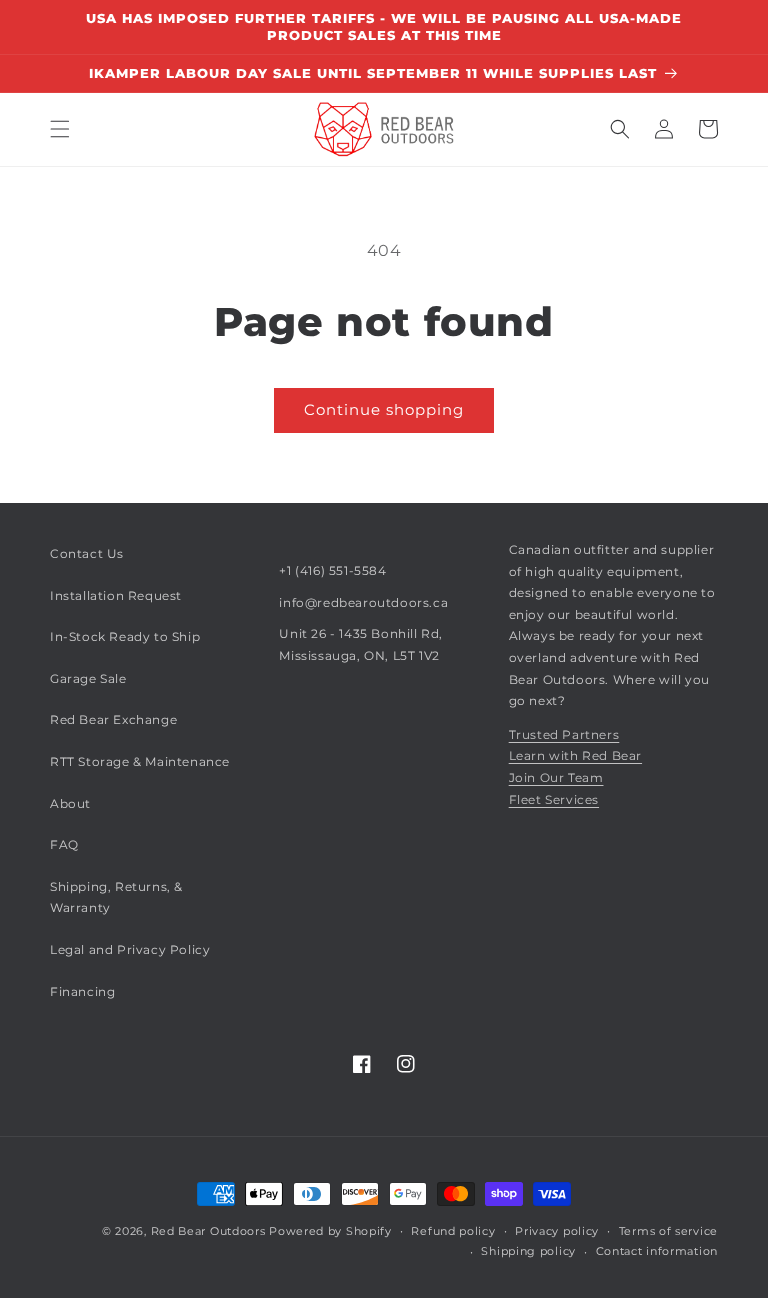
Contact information (657, 1251)
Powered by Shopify (330, 1231)
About (70, 803)
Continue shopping (384, 409)
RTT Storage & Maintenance (140, 761)
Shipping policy (528, 1251)
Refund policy (453, 1231)
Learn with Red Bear (575, 755)
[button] (60, 129)
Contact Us (87, 553)
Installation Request (116, 595)
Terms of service (668, 1231)
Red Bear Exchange (113, 719)
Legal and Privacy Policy (130, 949)
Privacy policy (557, 1231)
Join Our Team (556, 777)
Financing (82, 991)
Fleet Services (554, 799)
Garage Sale (88, 678)
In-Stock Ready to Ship (125, 636)
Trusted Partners (564, 734)
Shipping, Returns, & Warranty (116, 897)
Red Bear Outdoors (208, 1231)
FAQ (64, 844)
